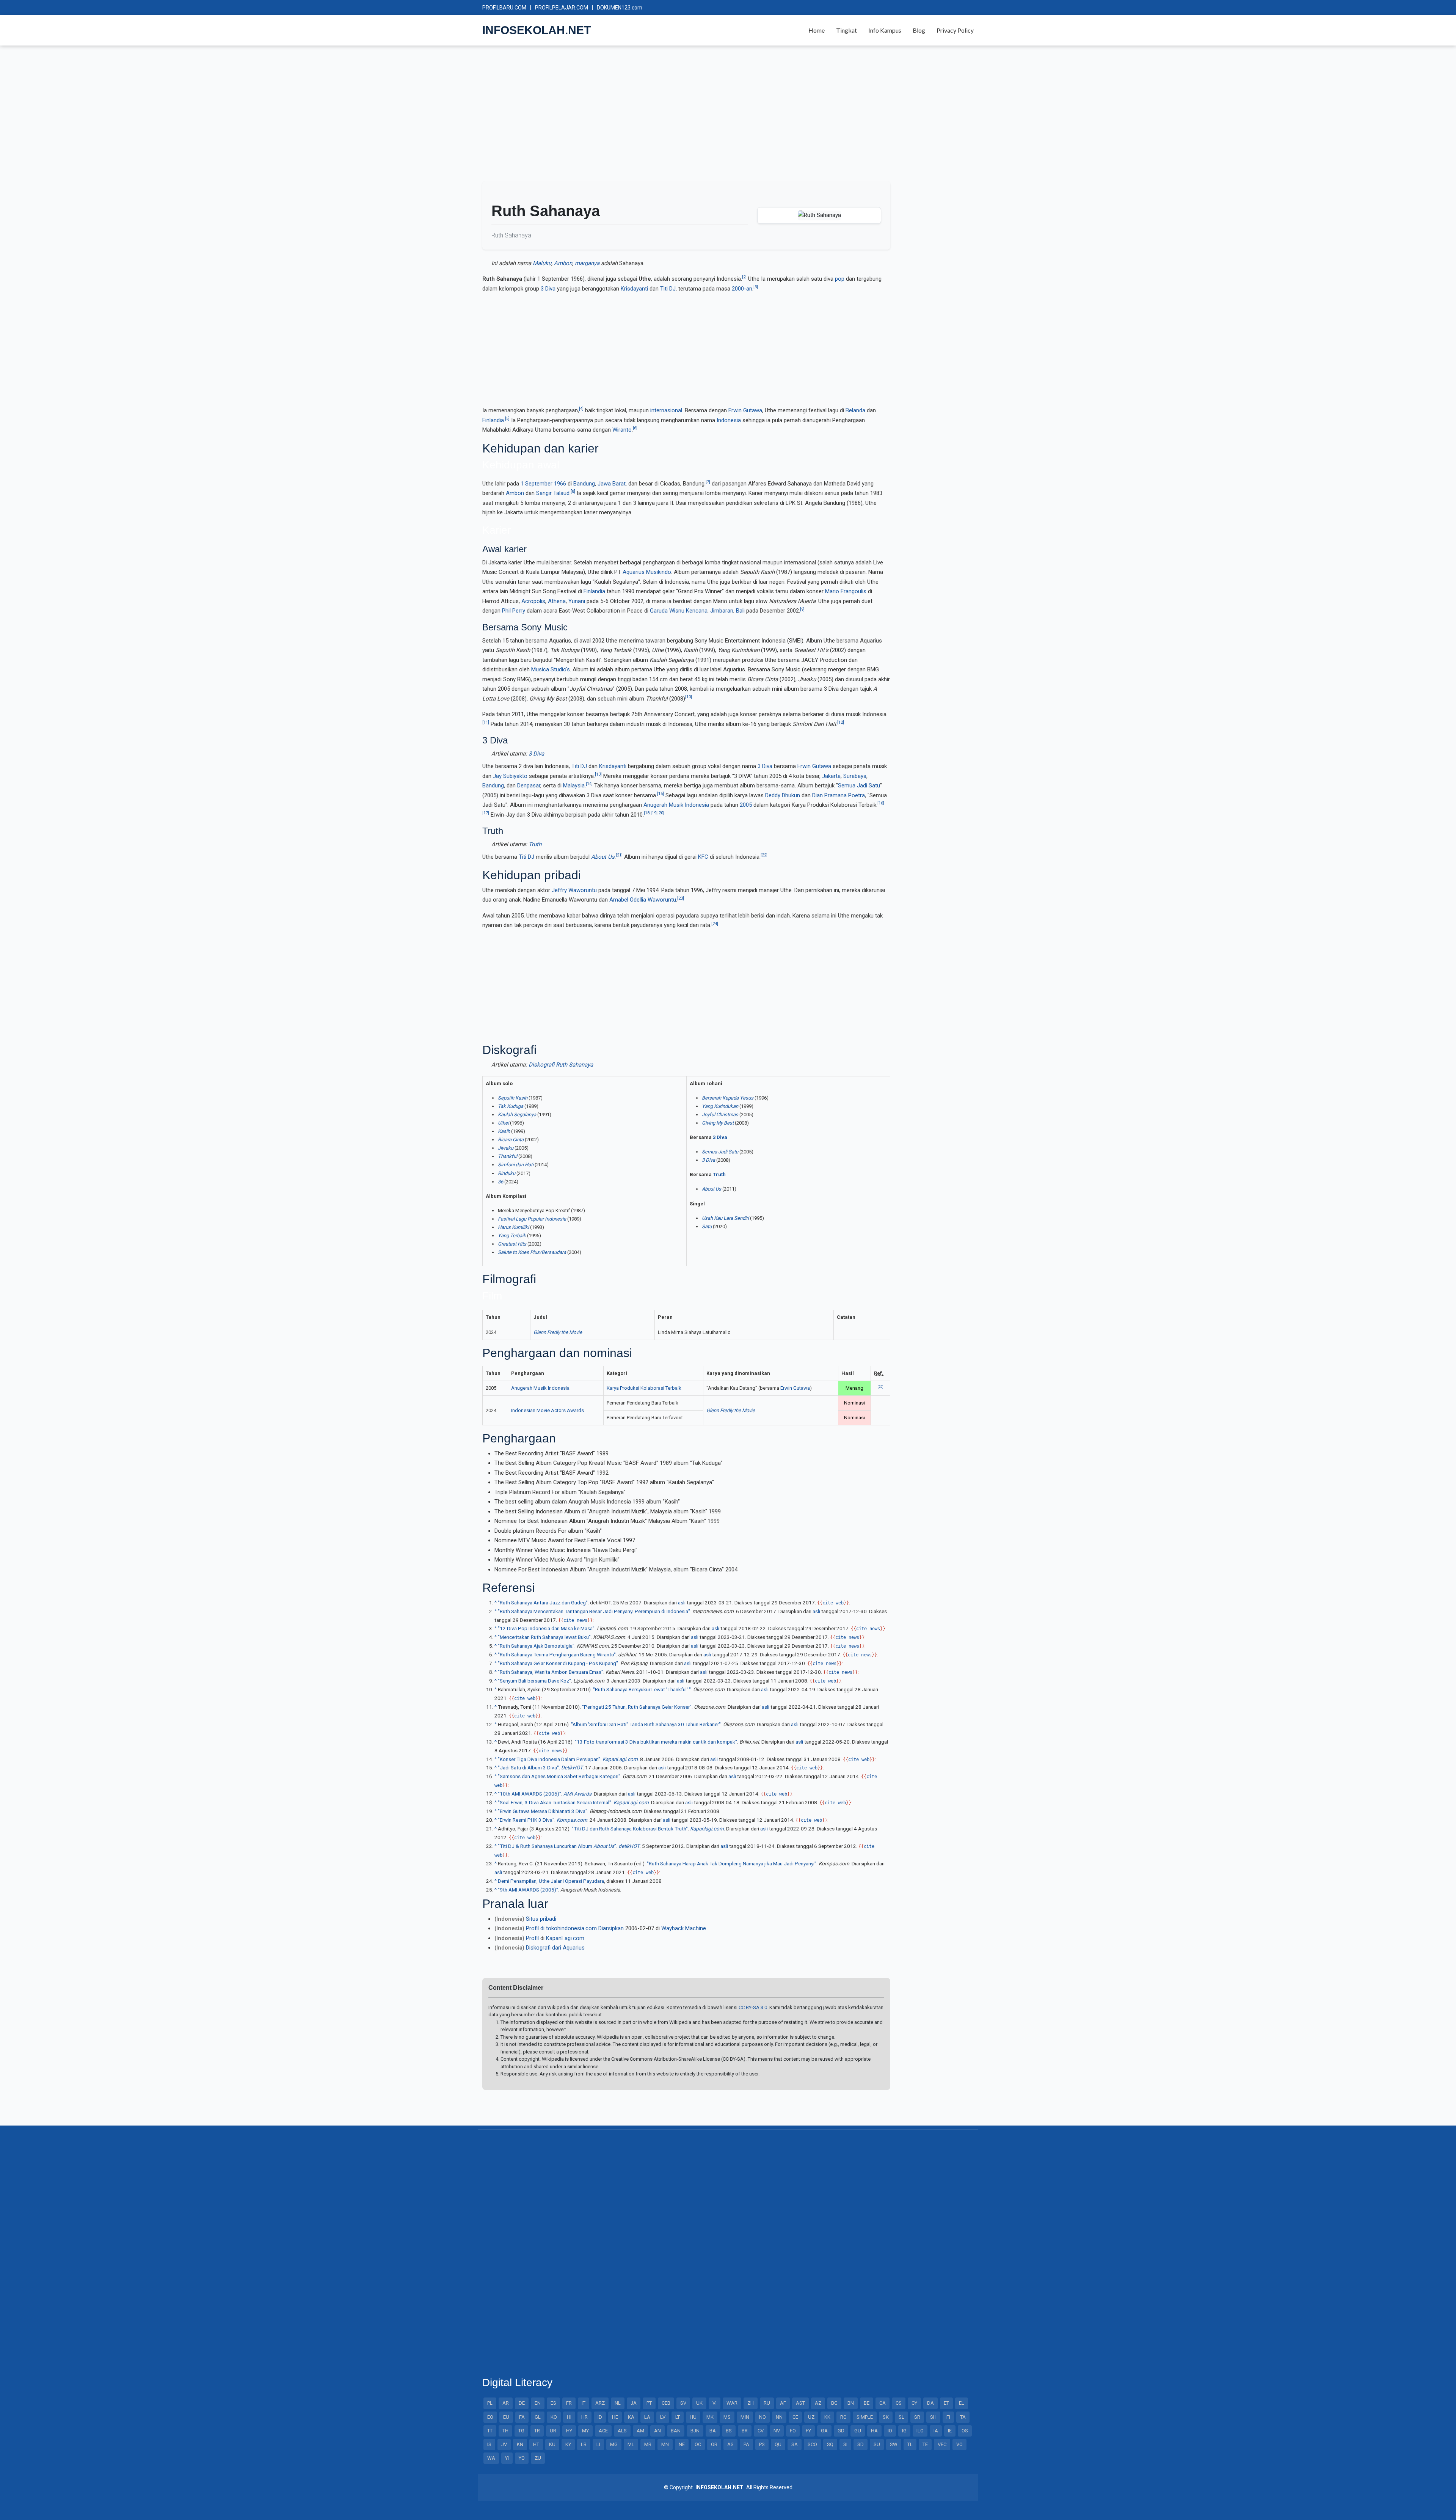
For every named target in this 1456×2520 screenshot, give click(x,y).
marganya (587, 263)
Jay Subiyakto (510, 776)
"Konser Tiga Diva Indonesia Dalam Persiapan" (549, 1759)
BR (745, 2431)
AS (730, 2444)
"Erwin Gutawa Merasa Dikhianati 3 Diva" (543, 1811)
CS (899, 2403)
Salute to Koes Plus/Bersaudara (532, 1252)
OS (965, 2431)
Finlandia (493, 420)
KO (554, 2417)
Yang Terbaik (512, 1236)
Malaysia (574, 786)
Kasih (504, 1131)
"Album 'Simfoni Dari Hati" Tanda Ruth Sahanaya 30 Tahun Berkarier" (646, 1724)
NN (779, 2417)
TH (505, 2431)
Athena (557, 601)
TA (963, 2417)
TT (490, 2431)
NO (763, 2417)
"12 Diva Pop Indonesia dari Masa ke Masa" (546, 1628)
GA (824, 2431)
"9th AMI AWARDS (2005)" (528, 1890)
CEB (666, 2403)
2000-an (742, 289)
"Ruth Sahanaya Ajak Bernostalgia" (536, 1646)
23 (681, 898)
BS (729, 2431)
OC (698, 2444)
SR (917, 2417)
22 (764, 855)
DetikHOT (572, 1767)
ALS (622, 2431)
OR (714, 2444)
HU (693, 2417)
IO (890, 2431)
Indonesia (729, 420)
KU (552, 2444)
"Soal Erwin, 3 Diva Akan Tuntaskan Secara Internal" (555, 1802)
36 (500, 1182)
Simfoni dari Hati (516, 1165)
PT (649, 2403)
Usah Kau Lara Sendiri (725, 1218)
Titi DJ (668, 289)
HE (615, 2417)
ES (553, 2403)
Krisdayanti (634, 289)
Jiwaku (506, 1148)
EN (538, 2403)
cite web (833, 1603)
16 (881, 803)
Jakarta (831, 776)
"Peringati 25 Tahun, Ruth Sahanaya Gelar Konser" (637, 1707)
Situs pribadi (541, 1919)
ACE (603, 2431)
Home (817, 30)
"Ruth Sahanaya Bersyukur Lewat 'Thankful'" (642, 1689)
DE (522, 2403)
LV (663, 2417)
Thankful (508, 1156)
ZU (538, 2458)
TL (910, 2444)
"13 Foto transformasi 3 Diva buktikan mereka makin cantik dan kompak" (656, 1742)
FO (793, 2431)
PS (762, 2444)
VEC (942, 2444)
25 (880, 1386)
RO (843, 2417)
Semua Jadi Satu (859, 786)
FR (569, 2403)
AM (640, 2431)
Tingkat (846, 30)
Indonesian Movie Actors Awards (548, 1410)
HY (569, 2431)
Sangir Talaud (553, 493)
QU (778, 2444)
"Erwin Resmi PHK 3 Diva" (526, 1820)
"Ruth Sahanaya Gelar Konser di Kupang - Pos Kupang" (558, 1663)
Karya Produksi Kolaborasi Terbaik (644, 1388)
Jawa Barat (612, 484)
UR (553, 2431)
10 (689, 697)
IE (950, 2431)
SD (861, 2444)
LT (678, 2417)
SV (683, 2403)
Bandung (584, 484)
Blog (919, 30)
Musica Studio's (551, 669)
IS (489, 2444)
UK (699, 2403)
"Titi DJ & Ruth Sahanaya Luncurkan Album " (557, 1846)
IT (584, 2403)
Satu (707, 1226)
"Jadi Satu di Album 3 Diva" (528, 1767)
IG (904, 2431)
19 (654, 813)
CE (795, 2417)
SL (901, 2417)
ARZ (600, 2403)
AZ (818, 2403)
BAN (676, 2431)
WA (491, 2458)
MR (648, 2444)
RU (767, 2403)
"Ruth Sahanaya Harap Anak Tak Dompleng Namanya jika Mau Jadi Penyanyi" (732, 1863)
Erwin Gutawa (745, 410)
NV (777, 2431)
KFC (703, 857)
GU (858, 2431)
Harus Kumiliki (513, 1227)
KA (631, 2417)
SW (894, 2444)
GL (538, 2417)
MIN (745, 2417)
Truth (535, 844)
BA (713, 2431)
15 (661, 794)
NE (682, 2444)
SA (795, 2444)
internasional (666, 410)
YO (522, 2458)
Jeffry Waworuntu (574, 890)
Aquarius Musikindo (647, 572)
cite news (575, 1620)
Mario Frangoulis (846, 591)
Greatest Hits (512, 1244)
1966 (560, 484)
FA (522, 2417)
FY (808, 2431)
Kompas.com (572, 1820)
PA (746, 2444)
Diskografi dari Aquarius (555, 1948)
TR (537, 2431)
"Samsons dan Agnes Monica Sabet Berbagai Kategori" (559, 1776)
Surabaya (855, 776)
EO (490, 2417)
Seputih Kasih (513, 1098)
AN (657, 2431)
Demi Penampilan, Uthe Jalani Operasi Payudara (551, 1881)
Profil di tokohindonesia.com (561, 1928)
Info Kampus (885, 30)
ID (600, 2417)
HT (536, 2444)
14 (589, 784)
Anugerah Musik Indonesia (676, 805)
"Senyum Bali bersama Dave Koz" (534, 1681)
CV (761, 2431)
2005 (746, 805)
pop (840, 279)
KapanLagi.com (620, 1759)
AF (783, 2403)
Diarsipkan (611, 1928)
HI (569, 2417)
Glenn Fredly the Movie (558, 1332)
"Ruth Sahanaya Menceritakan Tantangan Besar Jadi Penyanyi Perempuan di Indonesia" (594, 1611)
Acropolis (533, 601)
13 (598, 774)
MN (665, 2444)
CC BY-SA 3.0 (753, 2007)
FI (948, 2417)
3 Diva (548, 289)
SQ (830, 2444)
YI (507, 2458)
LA (647, 2417)
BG (834, 2403)
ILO (920, 2431)
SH (933, 2417)
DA (930, 2403)
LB (584, 2444)
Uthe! (503, 1123)
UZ (811, 2417)
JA (634, 2403)
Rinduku (507, 1173)
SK (886, 2417)
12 (841, 722)
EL (962, 2403)
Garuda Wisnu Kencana (679, 611)
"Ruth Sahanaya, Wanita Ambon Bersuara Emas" (551, 1672)
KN (520, 2444)
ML (631, 2444)
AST (800, 2403)
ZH (751, 2403)
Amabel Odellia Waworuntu (643, 900)
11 (486, 722)
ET (946, 2403)
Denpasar (529, 786)
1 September (537, 484)
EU (506, 2417)
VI (715, 2403)
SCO (812, 2444)
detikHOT (629, 1846)
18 (647, 813)
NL (618, 2403)
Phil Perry (514, 611)
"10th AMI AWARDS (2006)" (530, 1794)
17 (486, 813)
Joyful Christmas (720, 1115)
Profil (532, 1938)
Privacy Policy (955, 30)
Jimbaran (722, 611)
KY (568, 2444)
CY (914, 2403)
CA (883, 2403)
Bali (740, 611)
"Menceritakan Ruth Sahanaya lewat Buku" (544, 1637)
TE (925, 2444)
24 (715, 924)
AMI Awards (577, 1794)
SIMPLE (865, 2417)
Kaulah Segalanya (517, 1115)
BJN (695, 2431)
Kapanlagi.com (707, 1829)
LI (598, 2444)
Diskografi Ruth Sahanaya (561, 1065)
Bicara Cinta (511, 1140)
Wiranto (622, 430)
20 (661, 813)
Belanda (855, 410)
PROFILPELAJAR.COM (562, 8)
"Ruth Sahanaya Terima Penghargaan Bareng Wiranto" (557, 1654)
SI (845, 2444)
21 (619, 855)
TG (521, 2431)
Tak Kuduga (511, 1106)
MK (710, 2417)
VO (959, 2444)
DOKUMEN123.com (620, 8)
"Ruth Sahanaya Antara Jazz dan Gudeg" (543, 1602)
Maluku (542, 263)
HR (584, 2417)
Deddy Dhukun (783, 795)
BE (867, 2403)
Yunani (577, 601)
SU (877, 2444)
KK (827, 2417)
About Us (603, 857)
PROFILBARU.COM (504, 8)
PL (490, 2403)
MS (727, 2417)
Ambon (563, 263)
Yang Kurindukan (720, 1106)
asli (682, 1602)
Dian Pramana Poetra (839, 795)
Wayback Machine (684, 1928)
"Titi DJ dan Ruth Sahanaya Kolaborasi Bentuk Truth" (630, 1829)
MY (585, 2431)
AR (506, 2403)
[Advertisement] (710, 117)
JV (504, 2444)
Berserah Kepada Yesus (728, 1098)
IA (936, 2431)
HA (874, 2431)
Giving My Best (718, 1123)
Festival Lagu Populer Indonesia (532, 1219)
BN (851, 2403)
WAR (732, 2403)
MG (614, 2444)
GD (841, 2431)
